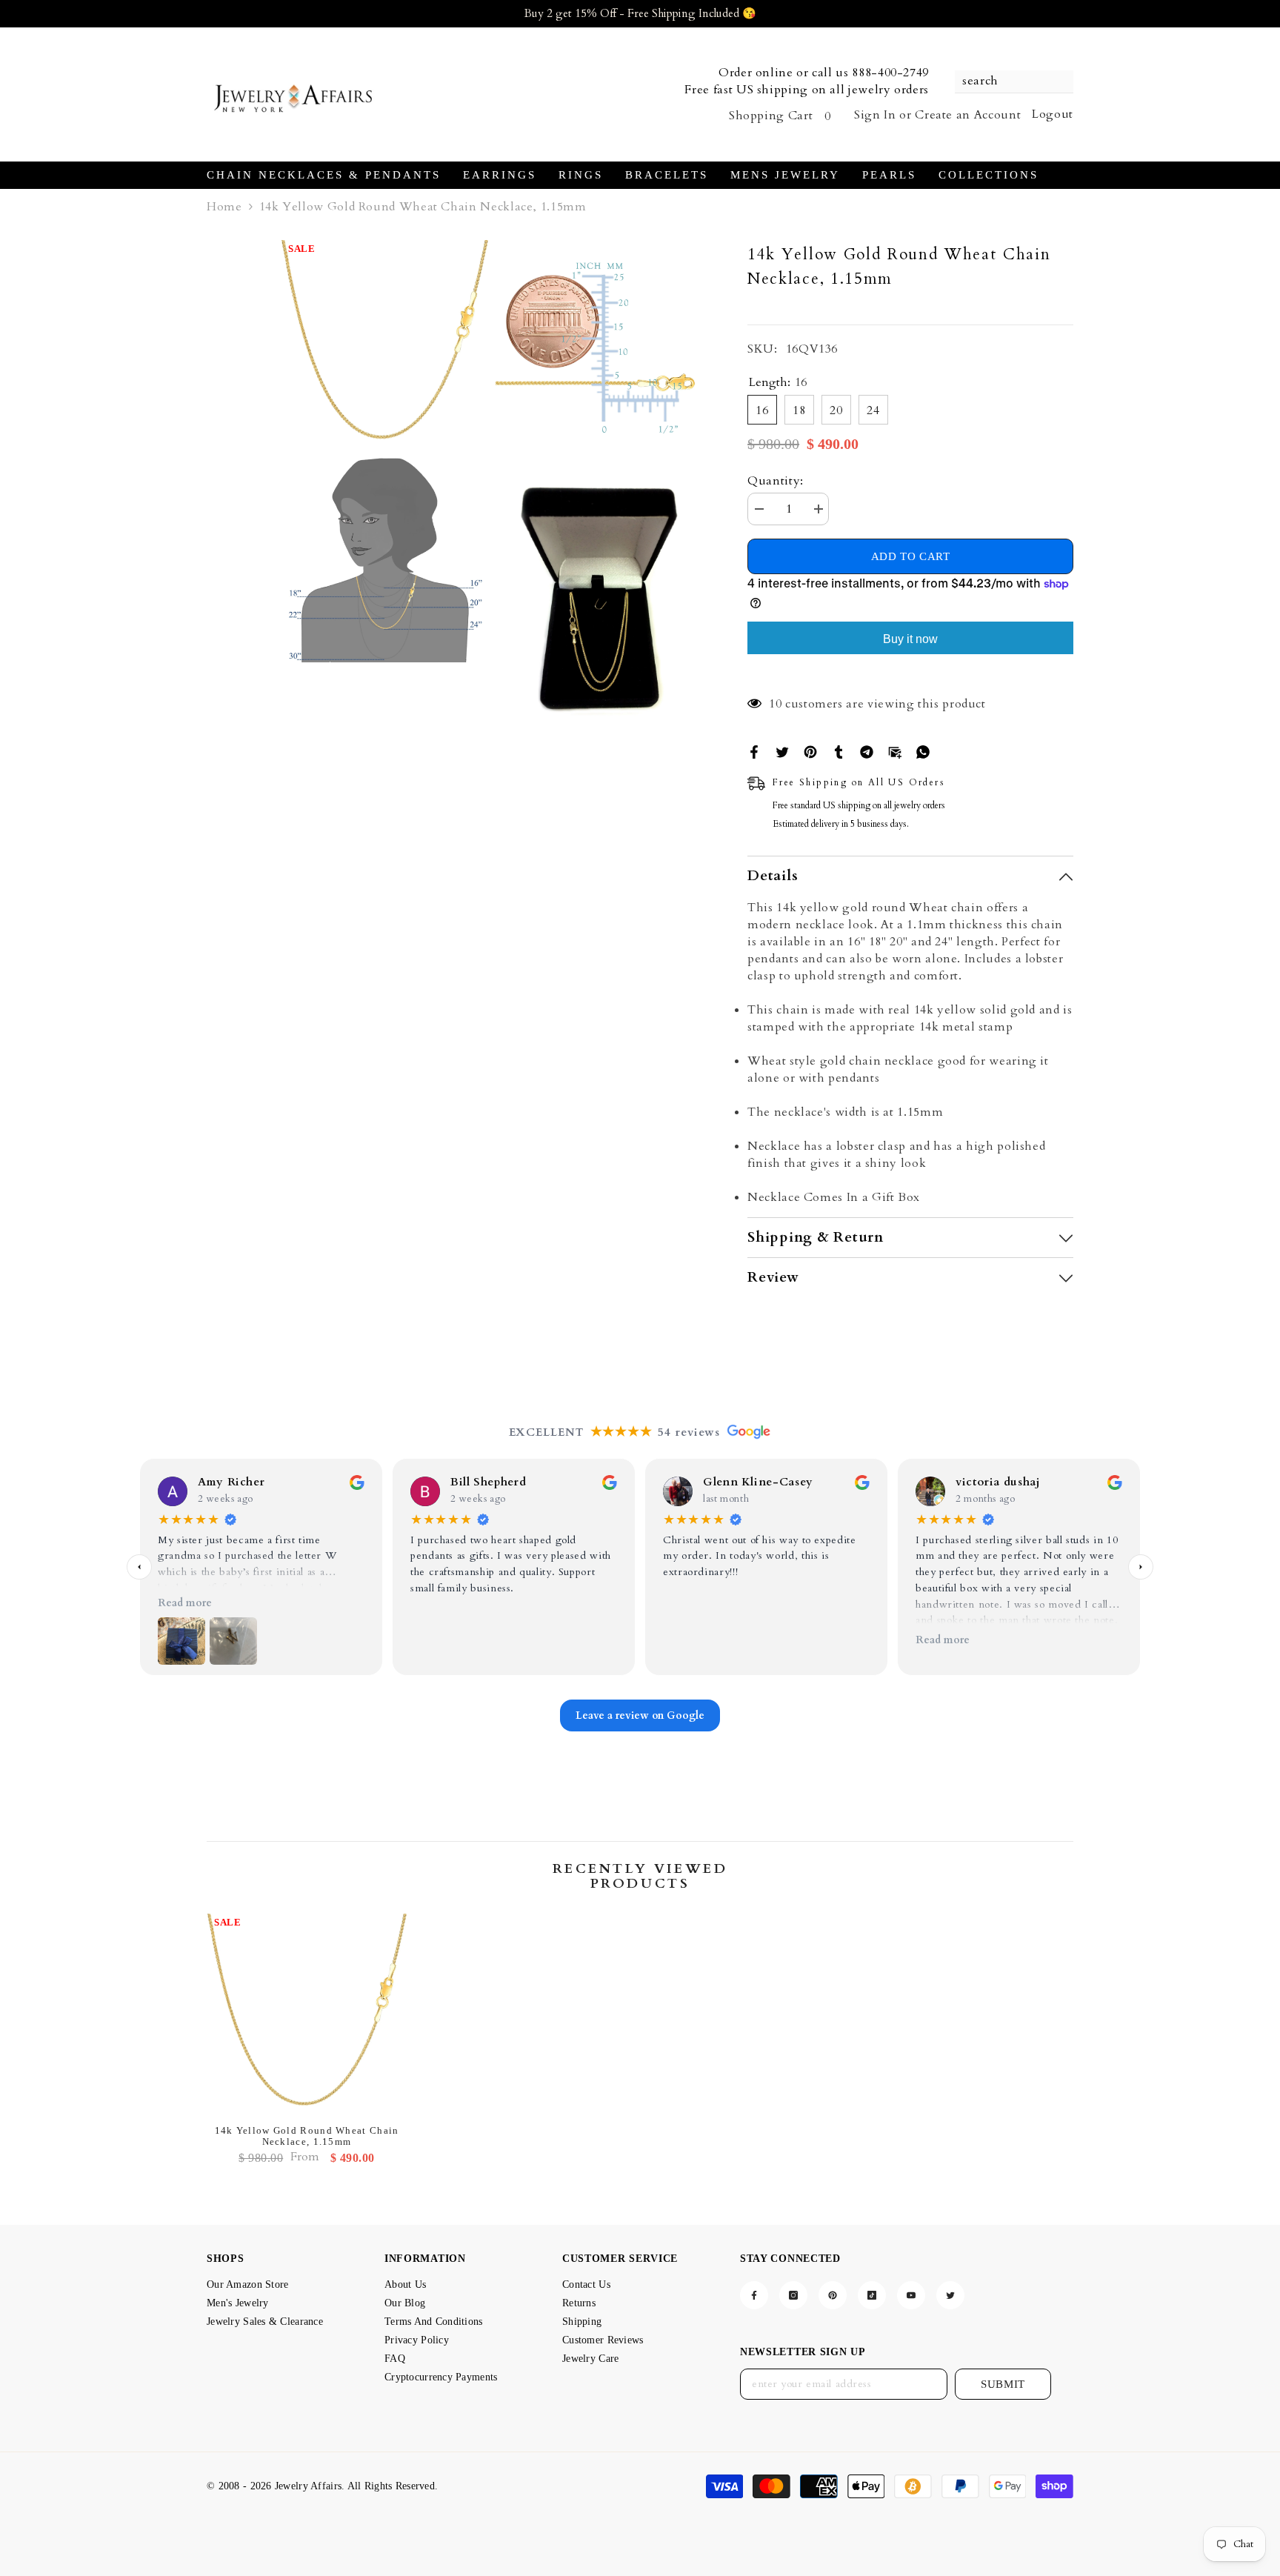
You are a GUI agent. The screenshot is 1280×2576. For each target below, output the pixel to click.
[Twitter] (782, 751)
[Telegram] (867, 751)
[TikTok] (872, 2295)
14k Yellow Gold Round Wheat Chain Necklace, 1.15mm (307, 2136)
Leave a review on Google (640, 1715)
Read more (185, 1603)
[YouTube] (911, 2295)
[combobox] (1007, 81)
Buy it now (910, 639)
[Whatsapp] (923, 751)
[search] (1014, 82)
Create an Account (968, 115)
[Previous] (139, 1567)
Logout (1053, 114)
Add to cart (911, 556)
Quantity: (776, 481)
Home (224, 207)
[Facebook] (754, 751)
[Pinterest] (810, 751)
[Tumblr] (839, 751)
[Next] (1141, 1567)
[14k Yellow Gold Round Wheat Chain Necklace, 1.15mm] (307, 2014)
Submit (1003, 2384)
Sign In (875, 115)
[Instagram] (793, 2295)
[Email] (895, 751)
